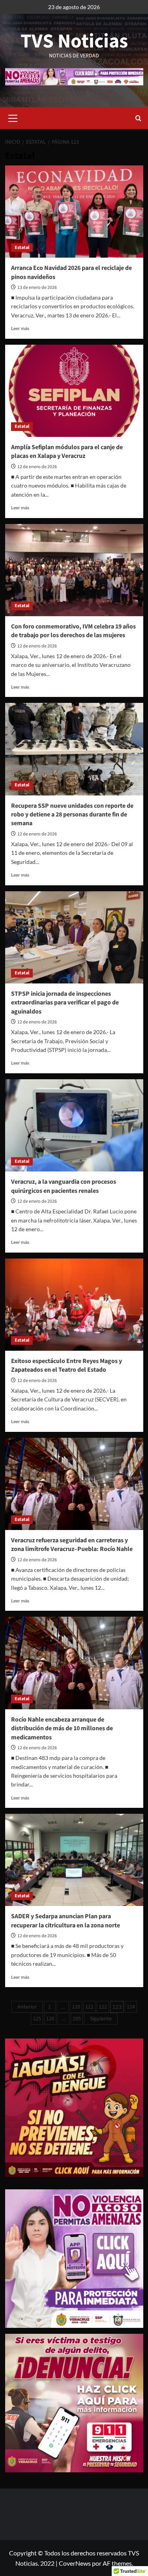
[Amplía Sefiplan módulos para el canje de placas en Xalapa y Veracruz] (74, 391)
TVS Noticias (74, 41)
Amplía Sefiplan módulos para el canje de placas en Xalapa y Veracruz (67, 452)
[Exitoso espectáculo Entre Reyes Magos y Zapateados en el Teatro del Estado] (74, 1305)
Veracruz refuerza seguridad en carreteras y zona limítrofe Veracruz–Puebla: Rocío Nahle (72, 1545)
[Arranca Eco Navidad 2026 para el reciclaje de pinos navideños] (74, 212)
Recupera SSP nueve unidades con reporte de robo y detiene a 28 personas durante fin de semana (72, 815)
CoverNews (75, 2563)
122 (103, 2007)
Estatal (22, 248)
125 (37, 2019)
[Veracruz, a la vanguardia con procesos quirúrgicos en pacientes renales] (74, 1125)
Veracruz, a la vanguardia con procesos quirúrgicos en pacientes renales (64, 1186)
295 (77, 2019)
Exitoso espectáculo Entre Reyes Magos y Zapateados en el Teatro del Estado (67, 1365)
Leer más (20, 328)
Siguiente (101, 2019)
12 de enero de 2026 (37, 467)
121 (89, 2007)
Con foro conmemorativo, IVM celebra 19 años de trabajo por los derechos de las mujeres (73, 631)
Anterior (27, 2007)
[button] (13, 117)
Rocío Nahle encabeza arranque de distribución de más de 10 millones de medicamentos (62, 1728)
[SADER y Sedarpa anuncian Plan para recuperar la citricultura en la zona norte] (74, 1860)
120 (76, 2007)
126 (50, 2019)
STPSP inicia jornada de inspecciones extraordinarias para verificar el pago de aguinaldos (65, 1003)
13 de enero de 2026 (37, 288)
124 (131, 2007)
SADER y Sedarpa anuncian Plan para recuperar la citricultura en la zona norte (66, 1921)
